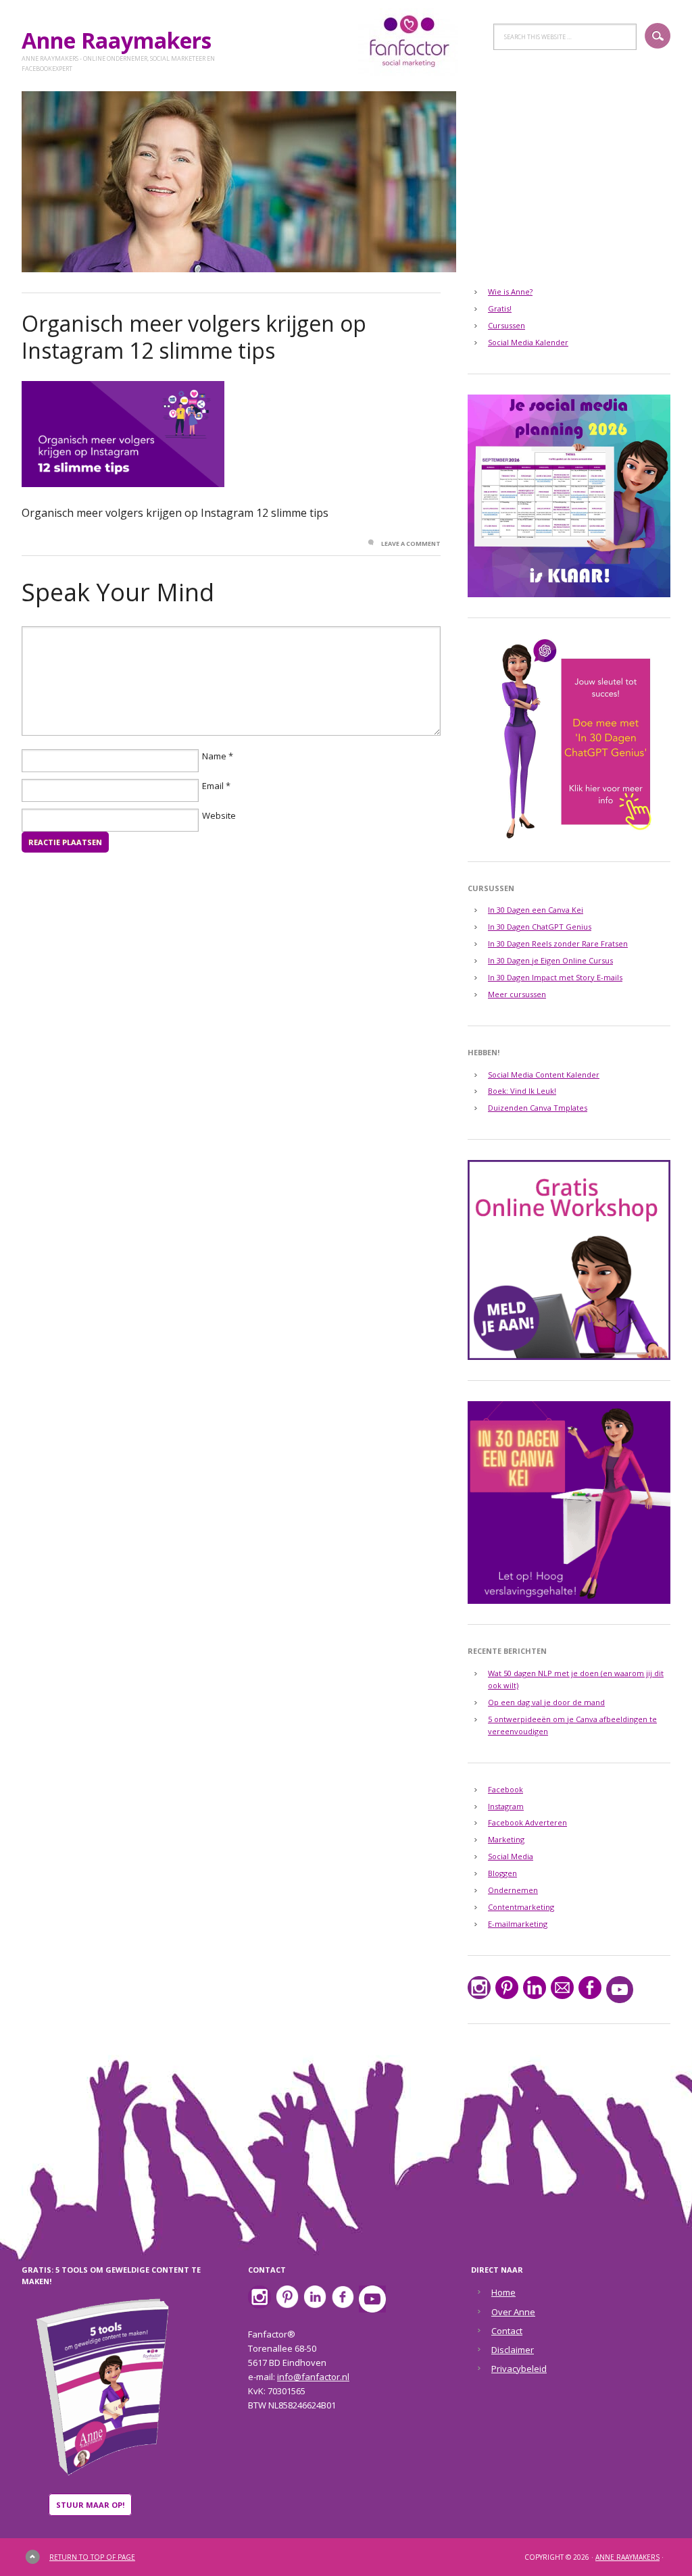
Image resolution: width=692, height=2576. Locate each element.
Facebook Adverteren (527, 1822)
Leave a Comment (411, 544)
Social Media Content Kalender (544, 1075)
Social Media (511, 1856)
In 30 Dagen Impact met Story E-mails (555, 977)
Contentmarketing (521, 1907)
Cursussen (506, 325)
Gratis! (500, 308)
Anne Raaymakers (122, 40)
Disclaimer (513, 2350)
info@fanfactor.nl (313, 2377)
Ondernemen (513, 1890)
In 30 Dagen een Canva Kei (536, 910)
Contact (507, 2331)
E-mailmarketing (518, 1924)
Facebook (505, 1789)
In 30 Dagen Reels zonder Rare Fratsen (558, 943)
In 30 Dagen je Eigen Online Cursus (550, 960)
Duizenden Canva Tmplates (538, 1108)
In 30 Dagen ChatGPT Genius (540, 927)
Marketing (506, 1839)
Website (219, 815)
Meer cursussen (517, 994)
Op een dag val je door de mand (546, 1702)
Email (213, 786)
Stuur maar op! (90, 2505)
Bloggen (502, 1873)
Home (503, 2292)
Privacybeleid (519, 2369)
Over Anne (513, 2312)
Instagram (506, 1806)
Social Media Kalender (528, 342)
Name (214, 756)
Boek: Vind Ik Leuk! (522, 1091)
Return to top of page (92, 2557)
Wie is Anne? (510, 292)
